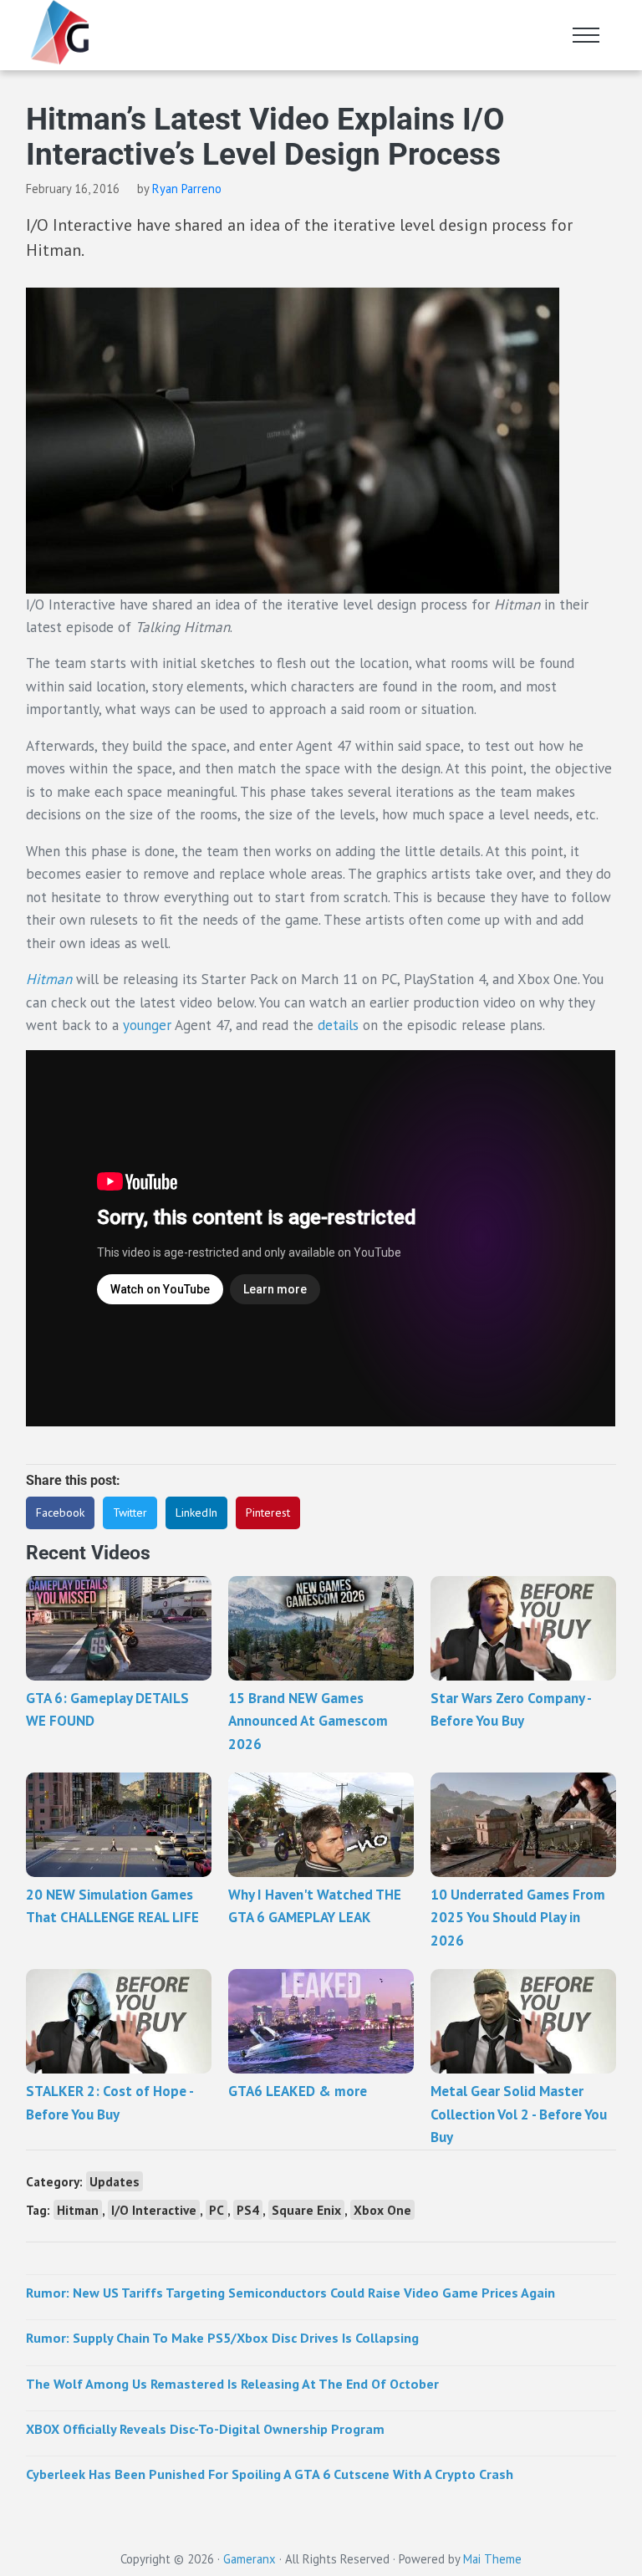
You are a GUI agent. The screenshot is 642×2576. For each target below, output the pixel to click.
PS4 (248, 2210)
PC (217, 2210)
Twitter (130, 1512)
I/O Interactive (154, 2210)
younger (149, 1025)
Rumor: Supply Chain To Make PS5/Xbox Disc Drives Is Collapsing (222, 2338)
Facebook (60, 1512)
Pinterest (268, 1512)
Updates (115, 2181)
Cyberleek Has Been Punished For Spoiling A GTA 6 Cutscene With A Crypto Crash (270, 2474)
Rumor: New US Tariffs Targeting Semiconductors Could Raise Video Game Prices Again (290, 2293)
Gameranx (250, 2559)
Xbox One (382, 2210)
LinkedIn (196, 1512)
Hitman (51, 979)
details (338, 1025)
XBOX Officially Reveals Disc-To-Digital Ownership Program (205, 2429)
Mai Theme (492, 2559)
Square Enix (306, 2210)
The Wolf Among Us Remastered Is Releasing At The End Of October (232, 2384)
